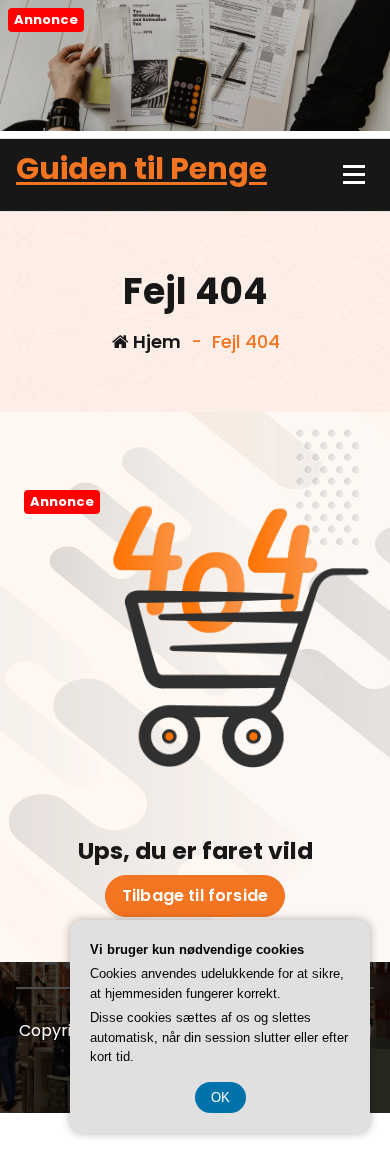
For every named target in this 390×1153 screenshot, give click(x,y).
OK (220, 1097)
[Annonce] (195, 125)
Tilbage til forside (195, 895)
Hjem (155, 341)
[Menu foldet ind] (354, 175)
